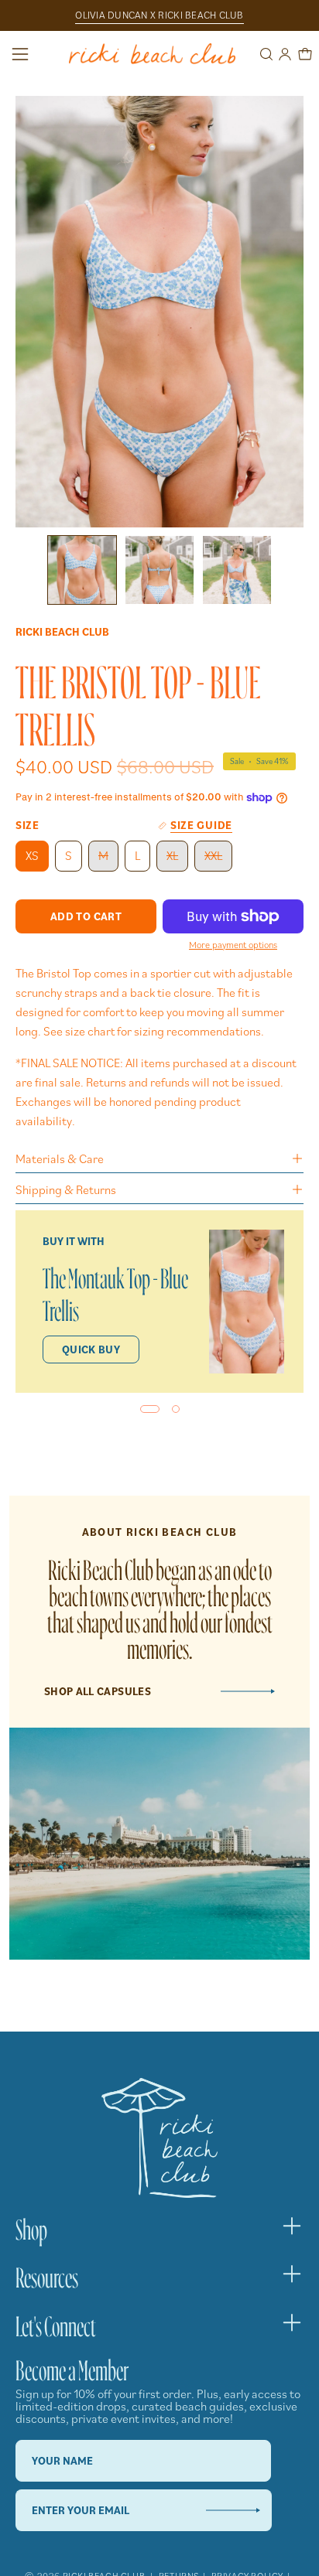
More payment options (233, 944)
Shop (31, 2226)
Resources (47, 2274)
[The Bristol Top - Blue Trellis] (82, 570)
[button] (265, 54)
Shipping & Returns (66, 1189)
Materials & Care (60, 1158)
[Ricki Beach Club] (152, 54)
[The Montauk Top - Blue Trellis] (247, 1302)
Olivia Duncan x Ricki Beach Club (159, 15)
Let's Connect (56, 2322)
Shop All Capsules (98, 1691)
